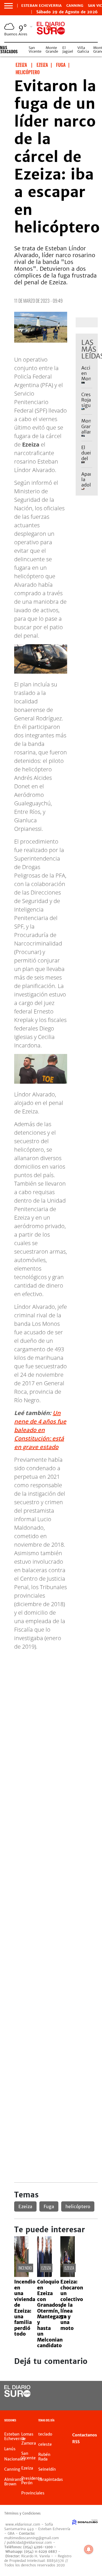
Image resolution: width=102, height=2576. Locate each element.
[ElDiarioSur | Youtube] (91, 2402)
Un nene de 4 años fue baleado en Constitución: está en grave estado (40, 1430)
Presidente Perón (32, 2481)
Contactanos (85, 2435)
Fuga (49, 2206)
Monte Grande (52, 50)
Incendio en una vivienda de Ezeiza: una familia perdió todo (25, 2308)
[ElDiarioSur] (17, 2395)
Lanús (10, 2449)
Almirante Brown (14, 2482)
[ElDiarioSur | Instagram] (80, 2402)
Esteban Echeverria (42, 6)
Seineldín (47, 2469)
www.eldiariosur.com (23, 2524)
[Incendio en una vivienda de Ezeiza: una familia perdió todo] (21, 2275)
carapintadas (51, 2479)
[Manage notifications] (89, 2549)
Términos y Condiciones (22, 2513)
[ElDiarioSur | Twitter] (91, 2392)
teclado (45, 2434)
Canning (75, 6)
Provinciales (33, 2493)
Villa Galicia (83, 50)
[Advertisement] (51, 1706)
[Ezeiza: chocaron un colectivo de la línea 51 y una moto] (68, 2275)
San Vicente (35, 50)
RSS (76, 2442)
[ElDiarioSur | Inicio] (97, 2421)
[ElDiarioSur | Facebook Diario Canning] (80, 2392)
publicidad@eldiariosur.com (29, 2542)
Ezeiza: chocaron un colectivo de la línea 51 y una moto (72, 2305)
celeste (45, 2444)
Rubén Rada (44, 2457)
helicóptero (78, 2206)
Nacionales (15, 2459)
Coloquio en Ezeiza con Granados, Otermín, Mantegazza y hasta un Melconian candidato (52, 2314)
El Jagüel (68, 50)
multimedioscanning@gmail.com (32, 2538)
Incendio (25, 2268)
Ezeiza (25, 2206)
